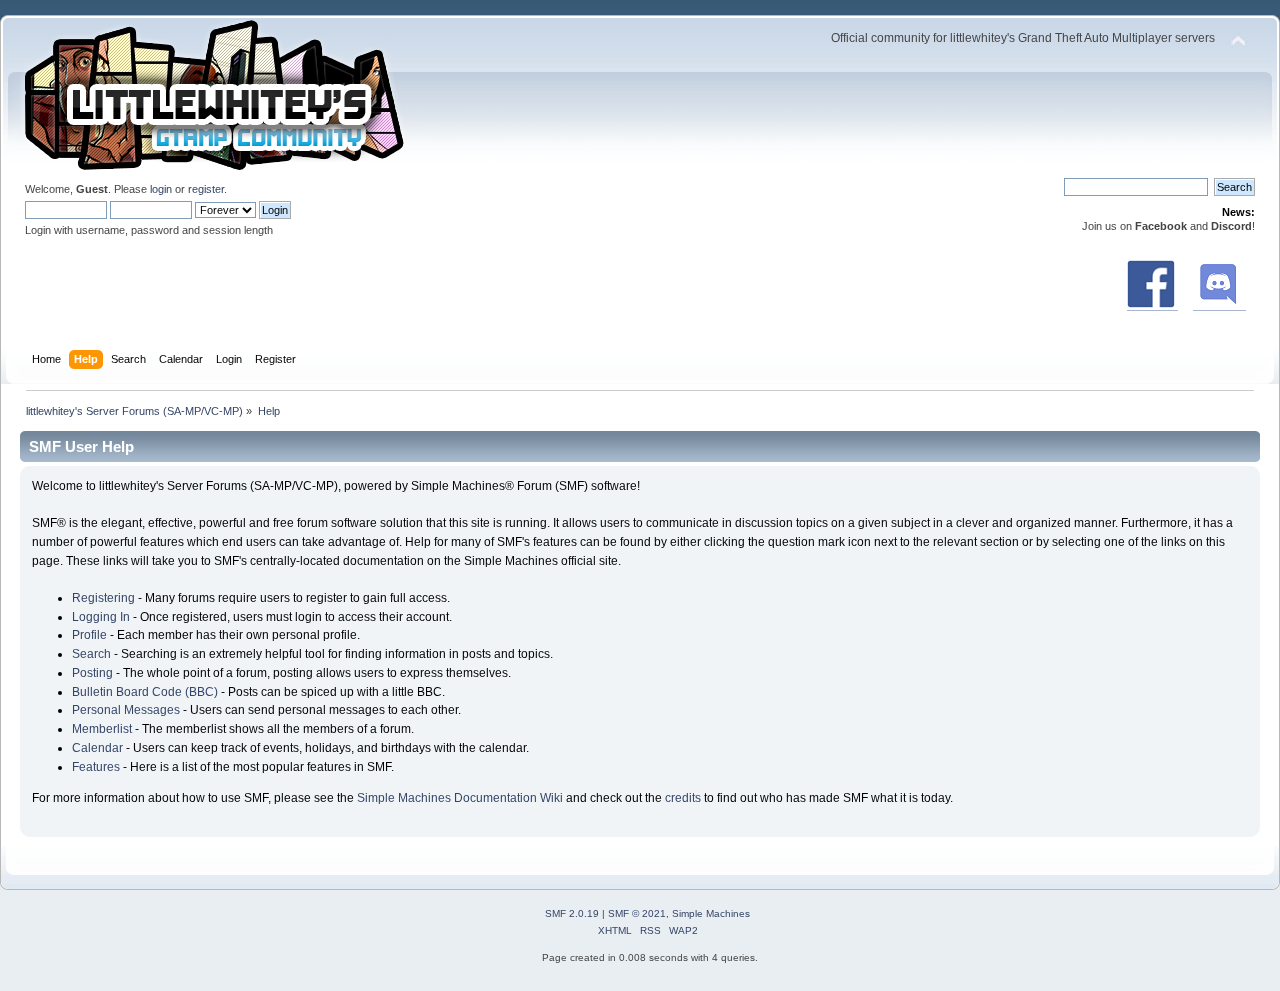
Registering (103, 598)
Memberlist (102, 729)
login (161, 189)
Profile (89, 635)
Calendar (97, 748)
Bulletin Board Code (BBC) (145, 692)
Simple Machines (711, 913)
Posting (92, 673)
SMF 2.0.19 (572, 913)
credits (683, 798)
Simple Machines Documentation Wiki (460, 798)
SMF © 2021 (637, 913)
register (206, 189)
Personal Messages (126, 710)
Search (91, 654)
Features (96, 767)
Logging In (101, 617)
